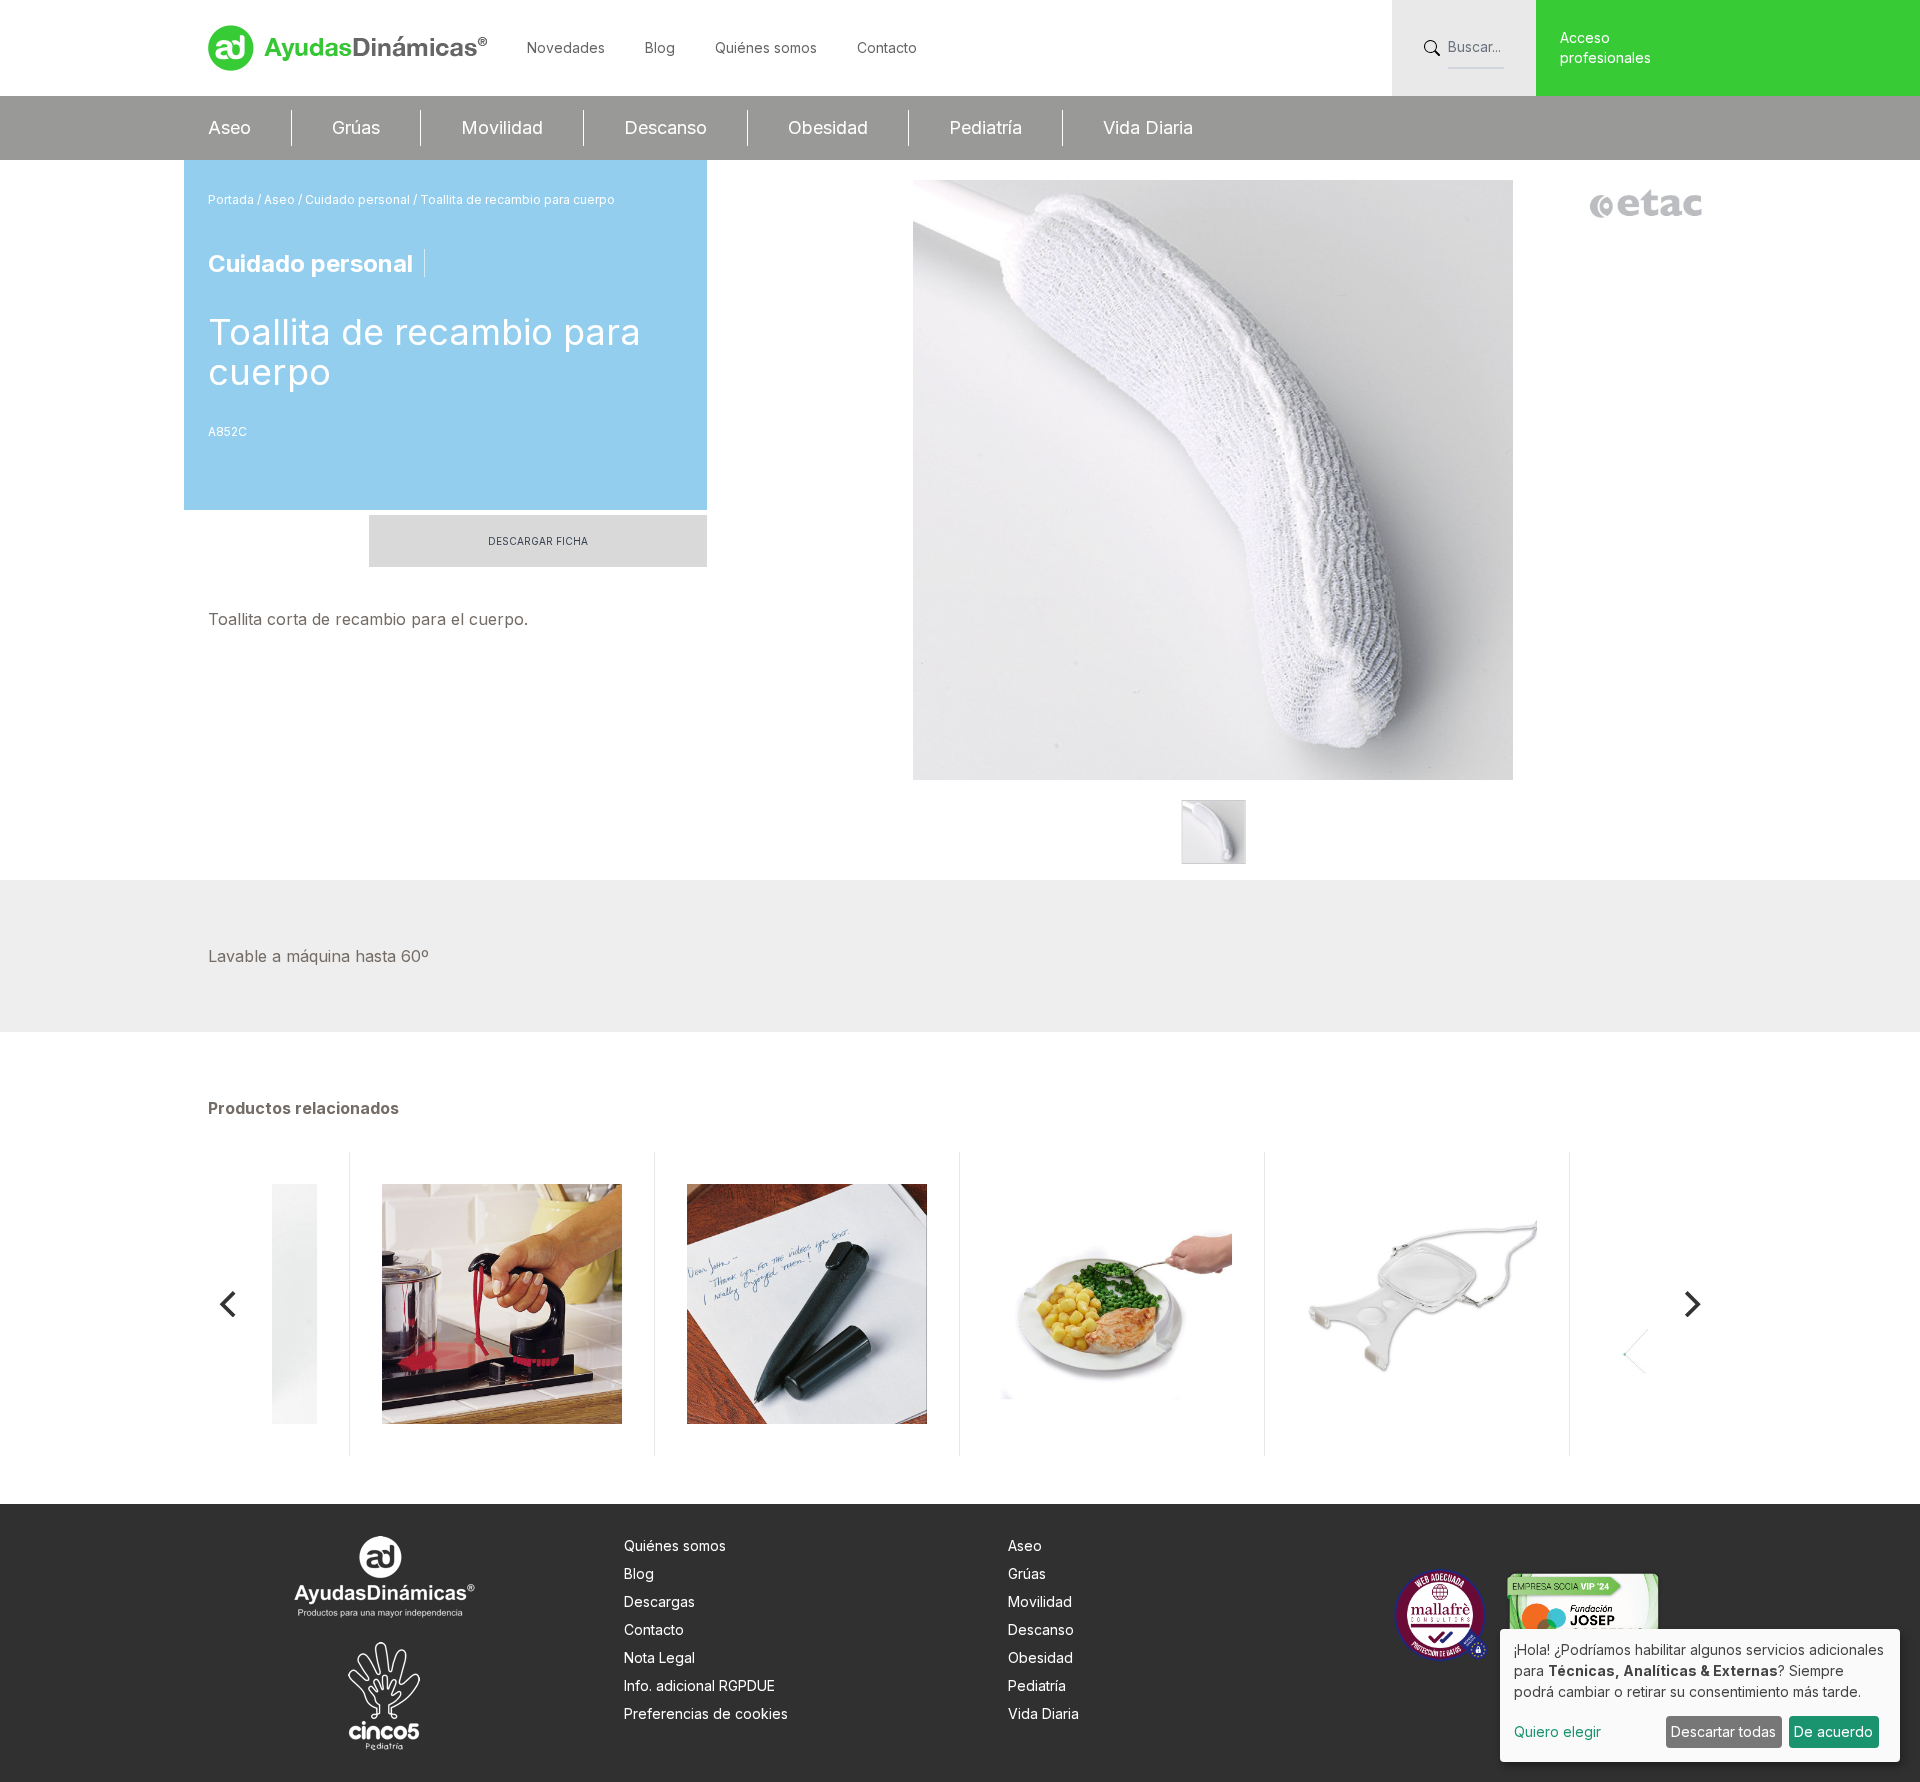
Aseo (229, 127)
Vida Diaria (1148, 127)
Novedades (566, 47)
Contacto (887, 47)
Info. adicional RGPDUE (699, 1685)
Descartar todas (1723, 1731)
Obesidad (828, 127)
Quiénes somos (766, 47)
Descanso (665, 127)
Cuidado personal (359, 199)
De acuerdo (1833, 1731)
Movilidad (502, 127)
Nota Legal (659, 1657)
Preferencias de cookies (706, 1713)
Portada (232, 199)
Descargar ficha (538, 541)
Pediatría (985, 127)
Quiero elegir (1557, 1731)
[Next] (1690, 1304)
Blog (660, 47)
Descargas (659, 1601)
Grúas (356, 127)
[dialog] (1700, 1695)
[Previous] (230, 1304)
